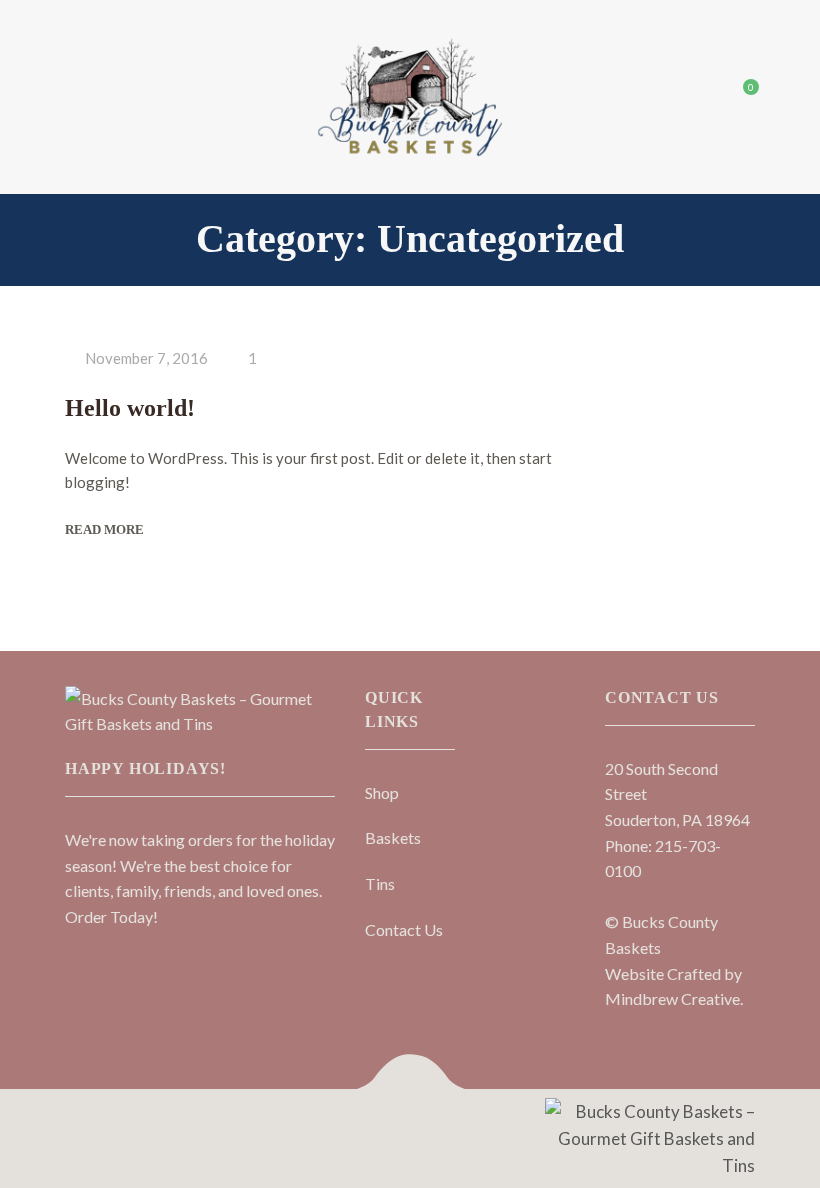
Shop (382, 792)
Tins (380, 883)
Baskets (393, 837)
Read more (104, 529)
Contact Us (404, 929)
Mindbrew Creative (672, 998)
